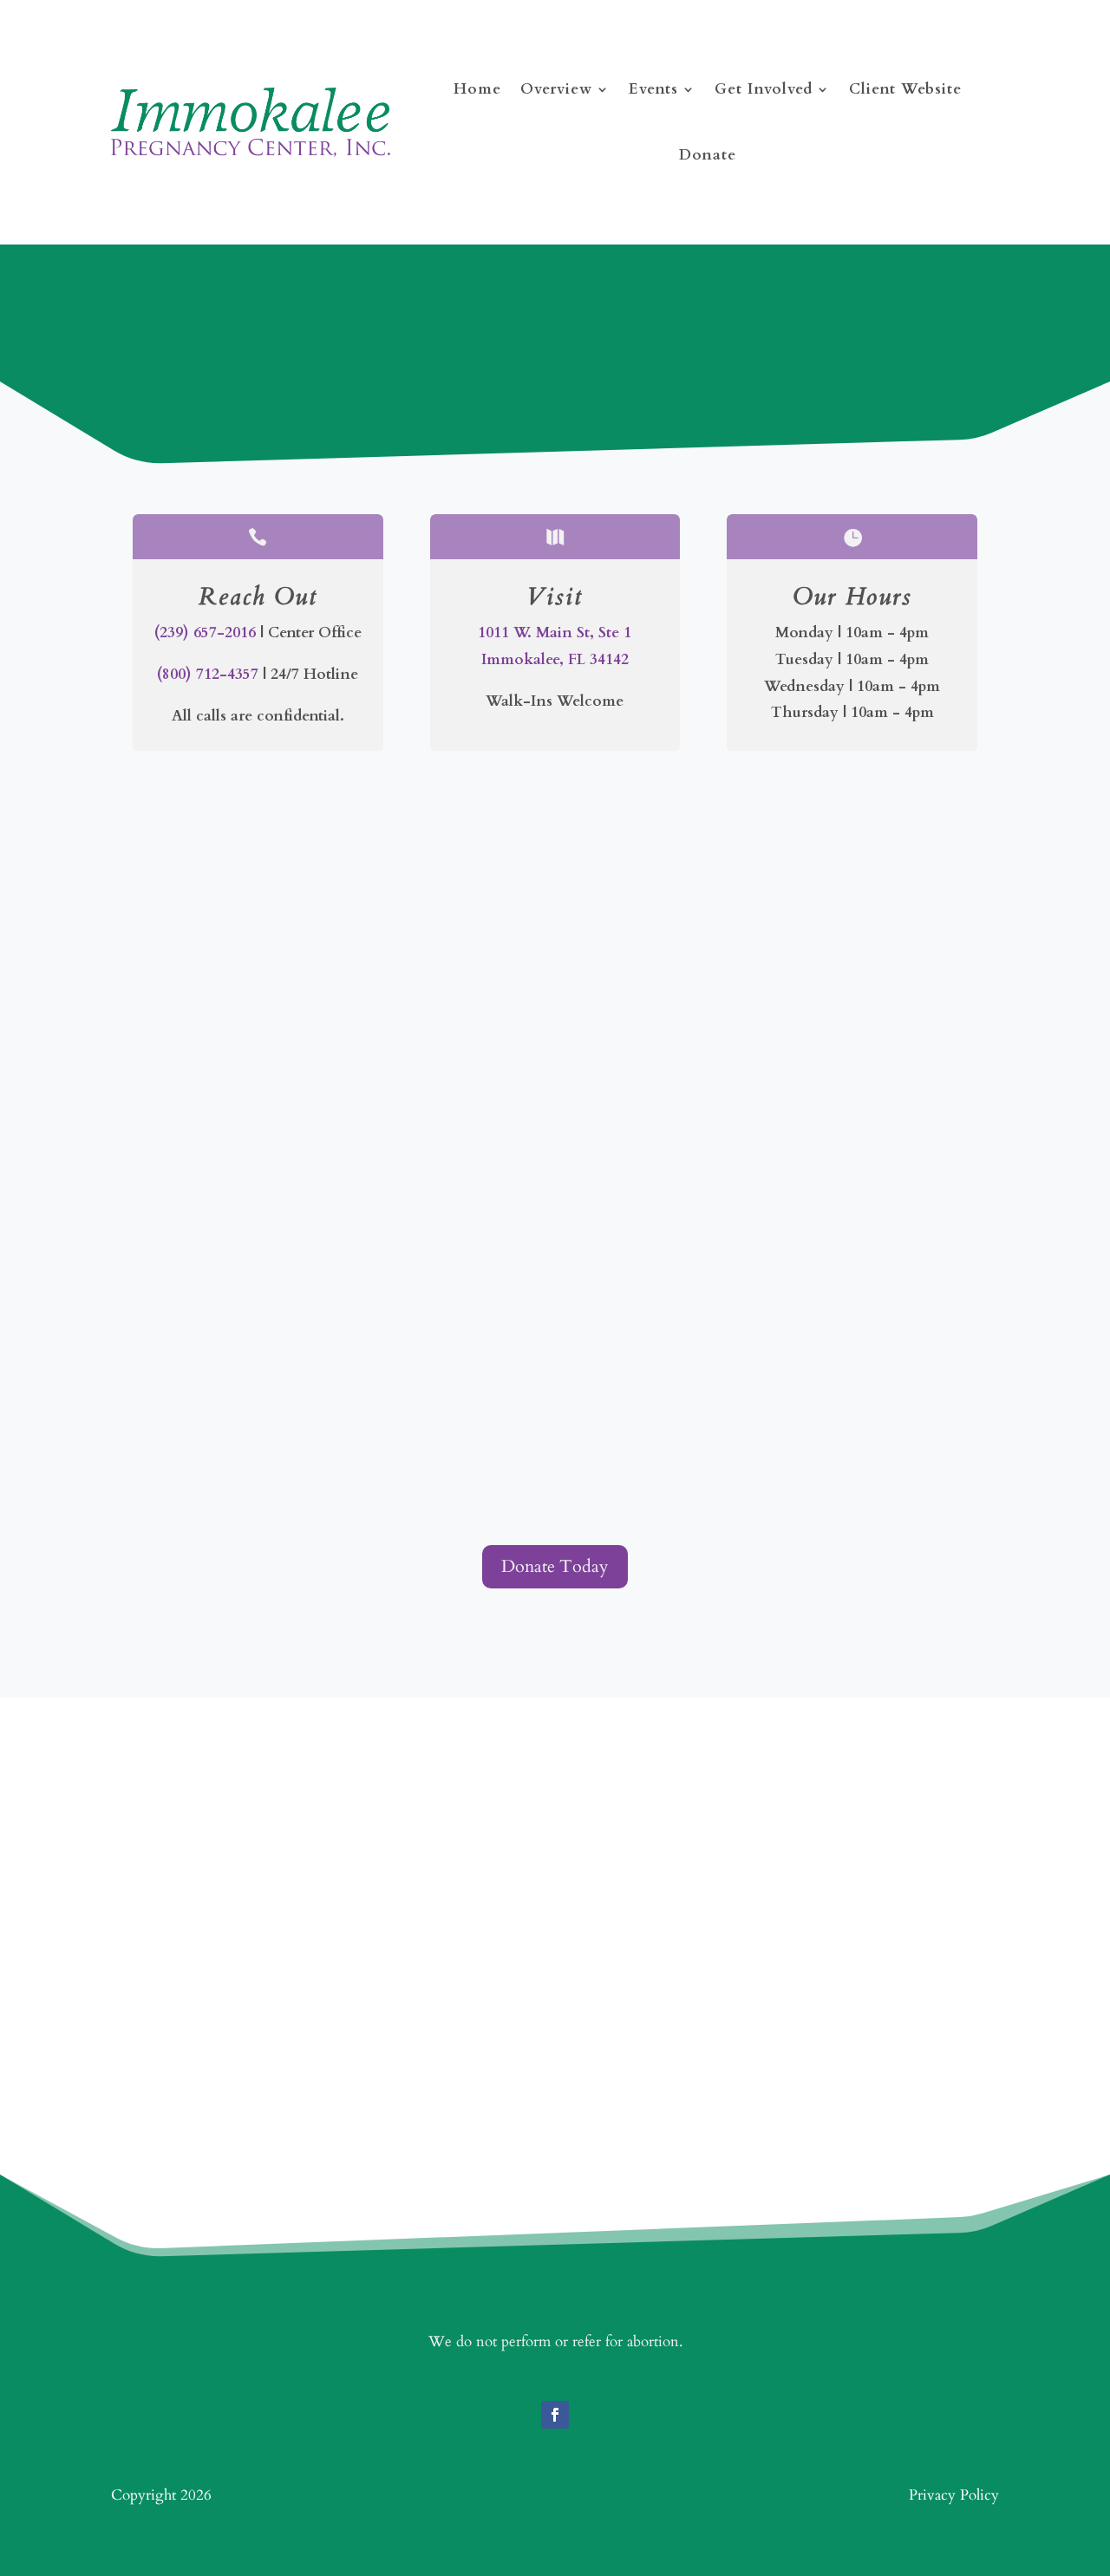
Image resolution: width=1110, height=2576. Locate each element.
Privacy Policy (954, 2495)
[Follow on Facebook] (555, 2415)
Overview (556, 89)
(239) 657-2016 (205, 633)
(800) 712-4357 (208, 674)
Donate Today (555, 1566)
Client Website (905, 89)
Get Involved (764, 89)
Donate (708, 155)
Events (653, 89)
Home (477, 89)
